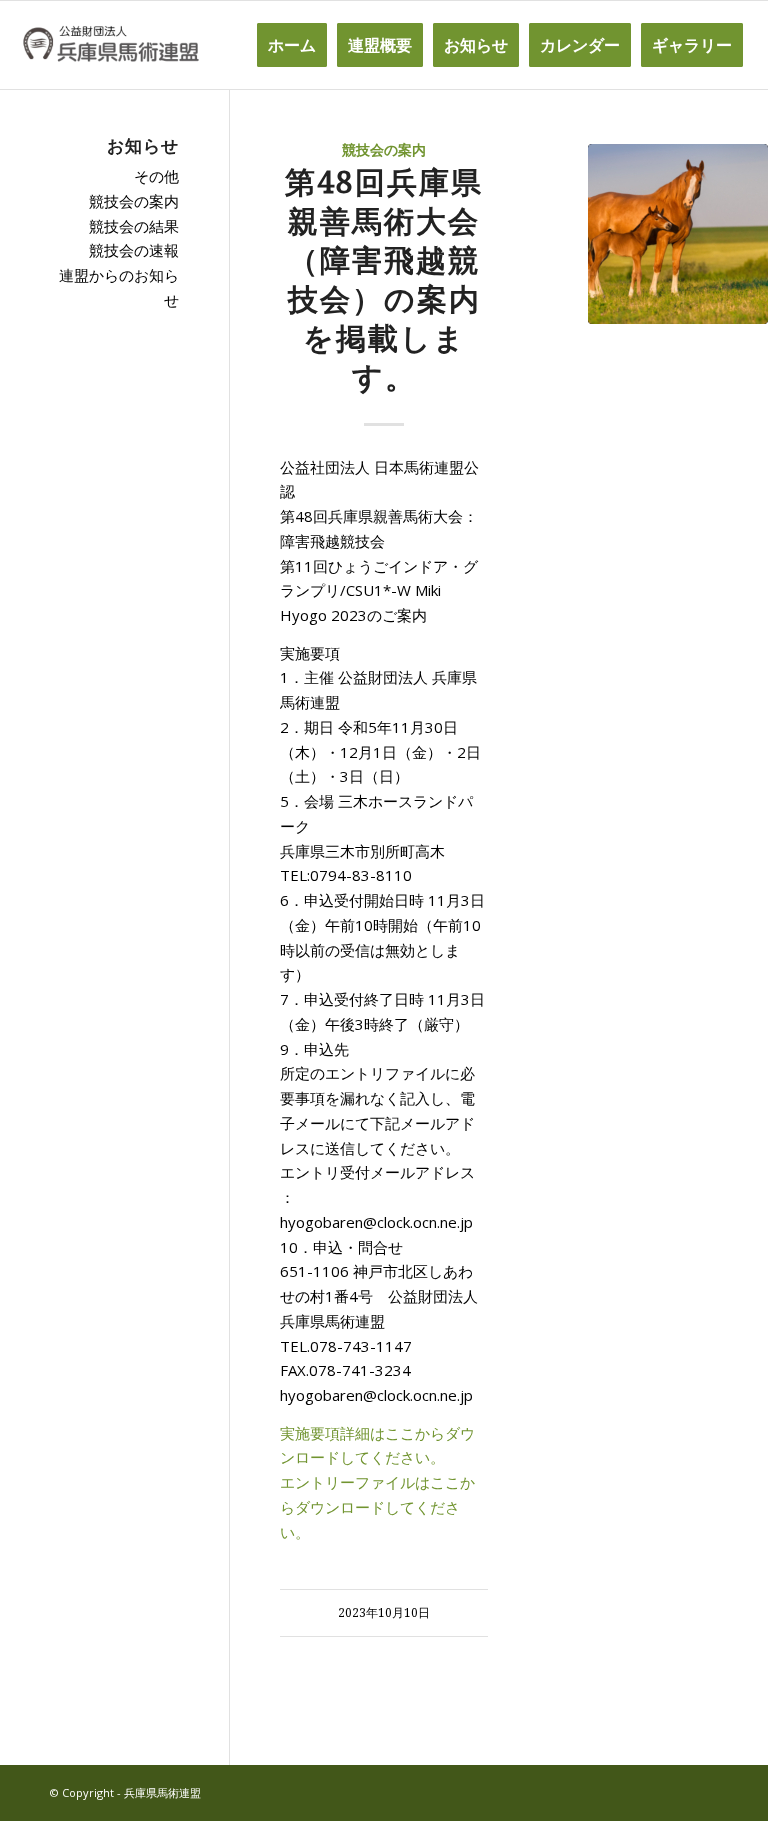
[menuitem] (292, 45)
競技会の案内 (384, 150)
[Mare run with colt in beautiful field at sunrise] (678, 234)
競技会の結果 (134, 226)
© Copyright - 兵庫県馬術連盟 (125, 1792)
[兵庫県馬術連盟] (110, 45)
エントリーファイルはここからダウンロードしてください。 (377, 1507)
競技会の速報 (134, 250)
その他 (156, 176)
